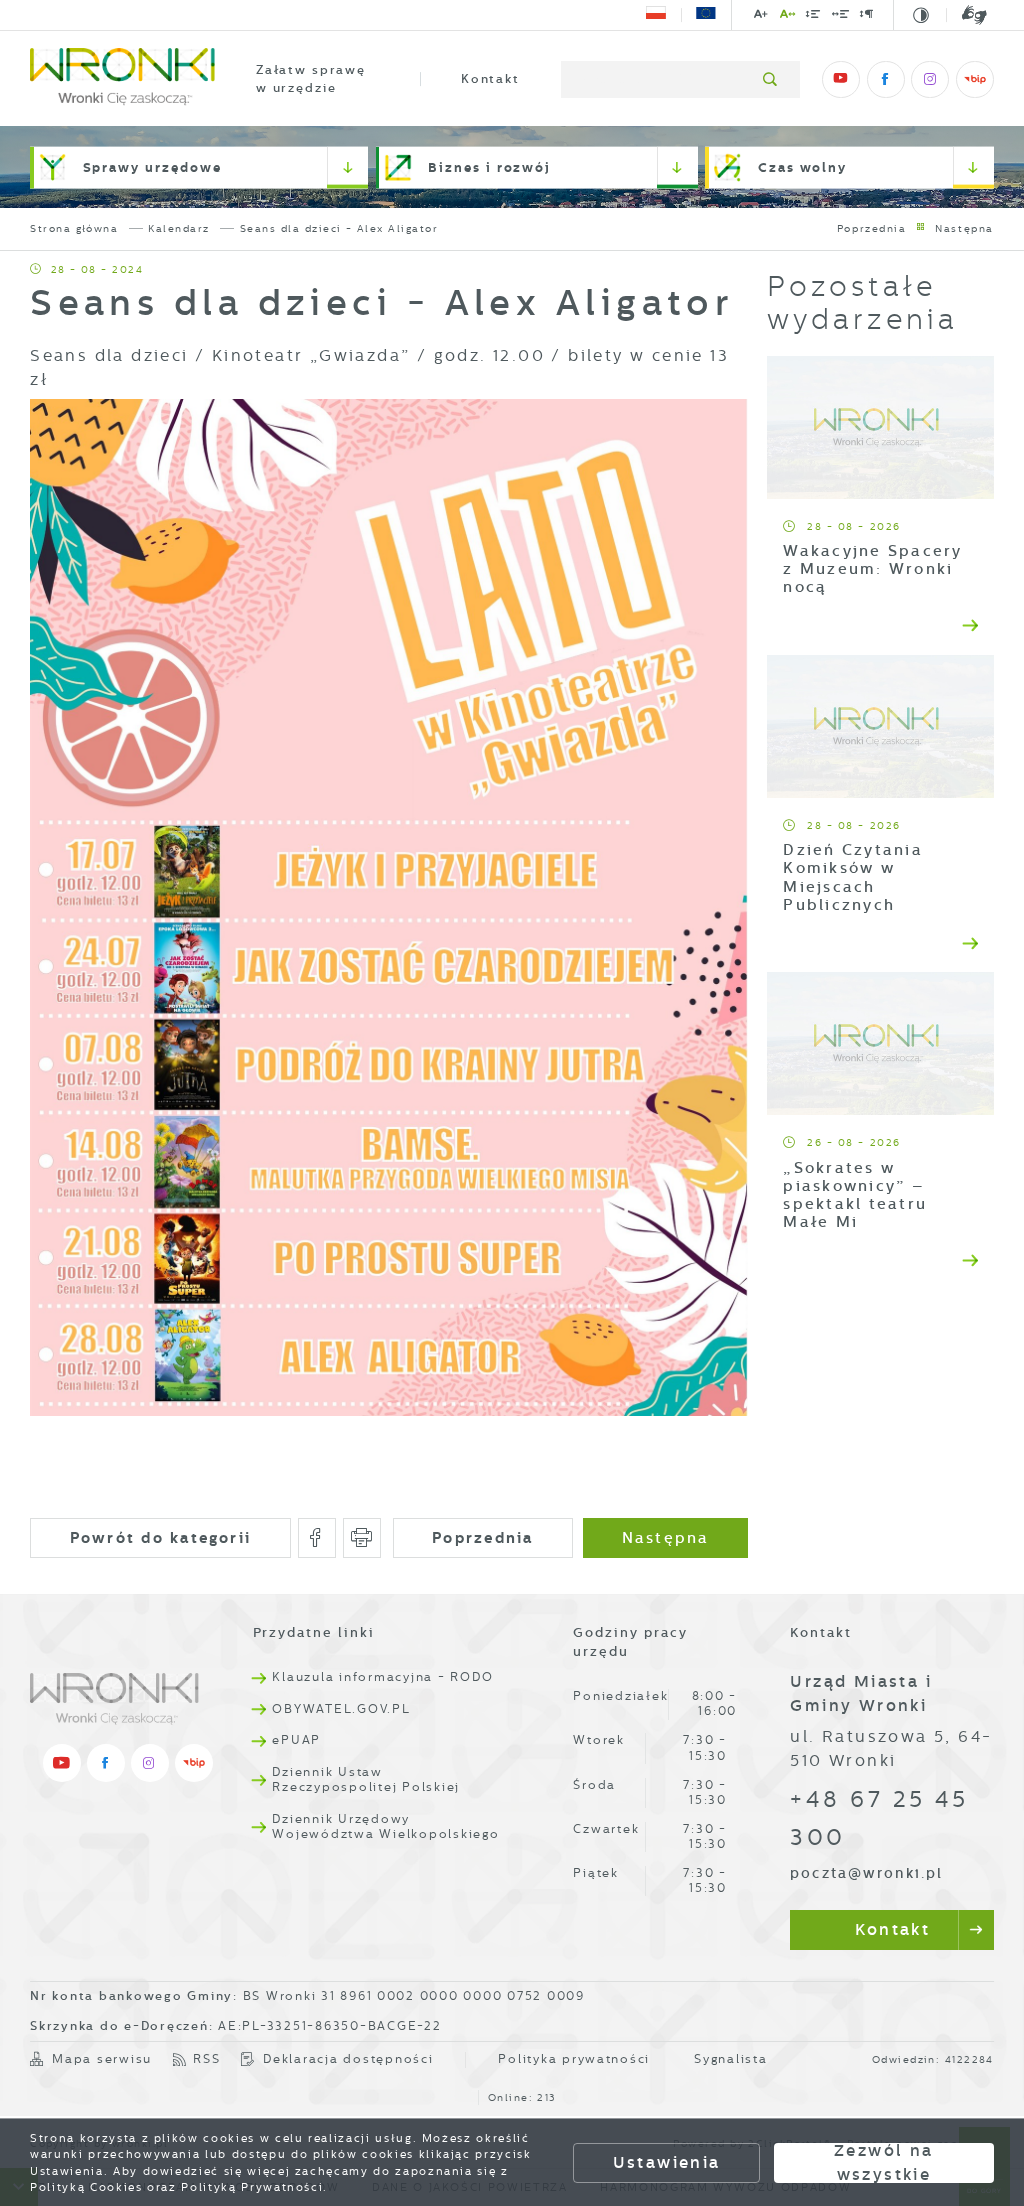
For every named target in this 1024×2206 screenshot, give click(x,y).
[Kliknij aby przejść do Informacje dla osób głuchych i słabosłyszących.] (967, 15)
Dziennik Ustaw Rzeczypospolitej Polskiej (366, 1779)
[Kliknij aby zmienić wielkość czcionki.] (762, 17)
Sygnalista (730, 2059)
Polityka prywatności (574, 2059)
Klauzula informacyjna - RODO (382, 1677)
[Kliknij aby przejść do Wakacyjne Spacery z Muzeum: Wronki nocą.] (880, 427)
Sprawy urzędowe (152, 167)
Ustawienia (667, 2162)
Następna (964, 228)
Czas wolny (802, 167)
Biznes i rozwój (489, 167)
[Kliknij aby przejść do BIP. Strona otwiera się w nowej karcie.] (975, 80)
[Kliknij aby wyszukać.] (771, 80)
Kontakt (490, 78)
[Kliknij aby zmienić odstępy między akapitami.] (867, 17)
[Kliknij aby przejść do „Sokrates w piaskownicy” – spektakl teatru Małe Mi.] (880, 1043)
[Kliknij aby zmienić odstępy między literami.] (787, 17)
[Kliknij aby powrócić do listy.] (921, 228)
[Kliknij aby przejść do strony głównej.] (122, 79)
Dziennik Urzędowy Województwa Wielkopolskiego (385, 1826)
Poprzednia (872, 228)
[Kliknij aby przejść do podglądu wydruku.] (362, 1538)
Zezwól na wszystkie (884, 2163)
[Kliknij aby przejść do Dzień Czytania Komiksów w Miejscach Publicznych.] (880, 726)
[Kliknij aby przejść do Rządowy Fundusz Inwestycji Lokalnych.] (656, 15)
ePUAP (296, 1740)
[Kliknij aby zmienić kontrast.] (923, 16)
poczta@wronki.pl (866, 1873)
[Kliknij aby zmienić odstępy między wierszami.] (814, 17)
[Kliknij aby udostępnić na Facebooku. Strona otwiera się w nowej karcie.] (317, 1538)
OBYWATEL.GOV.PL (341, 1709)
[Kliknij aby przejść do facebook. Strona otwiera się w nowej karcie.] (886, 80)
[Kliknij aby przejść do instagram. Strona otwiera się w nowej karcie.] (930, 80)
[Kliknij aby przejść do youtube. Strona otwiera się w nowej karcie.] (841, 80)
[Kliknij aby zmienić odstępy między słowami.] (840, 17)
